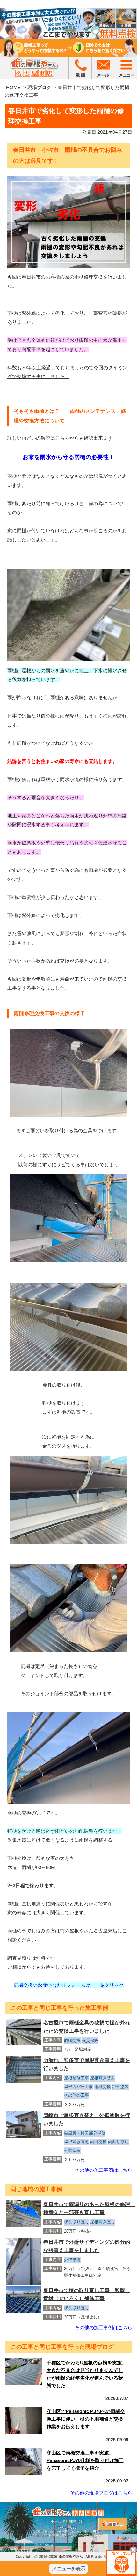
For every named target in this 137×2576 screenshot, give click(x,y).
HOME (13, 87)
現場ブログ (39, 87)
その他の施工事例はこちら (104, 2170)
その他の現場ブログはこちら (101, 2493)
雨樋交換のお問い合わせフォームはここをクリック (69, 1985)
